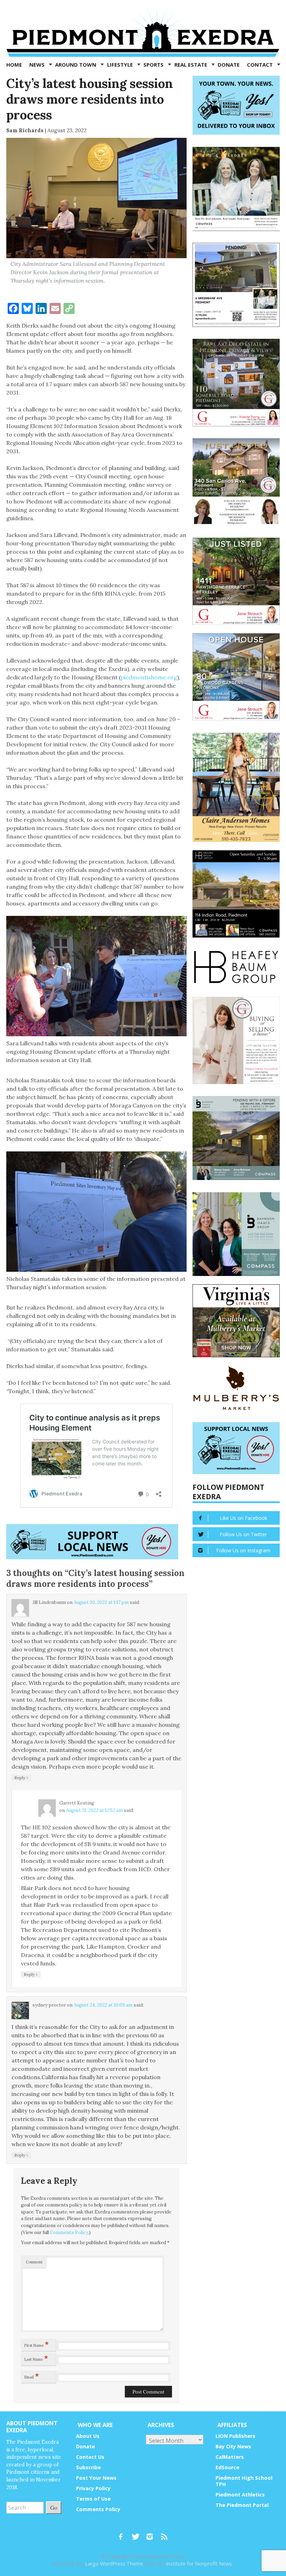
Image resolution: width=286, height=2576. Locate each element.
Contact (261, 65)
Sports (154, 65)
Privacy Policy (93, 2488)
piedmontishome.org (149, 677)
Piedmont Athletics (240, 2495)
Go (54, 2507)
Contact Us (90, 2457)
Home (14, 65)
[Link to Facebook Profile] (123, 2533)
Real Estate (191, 65)
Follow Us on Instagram (243, 1550)
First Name (37, 2344)
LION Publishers (235, 2436)
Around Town (76, 65)
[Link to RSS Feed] (165, 2533)
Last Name (36, 2358)
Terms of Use (93, 2499)
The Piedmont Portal (242, 2505)
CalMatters (230, 2457)
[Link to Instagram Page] (152, 2533)
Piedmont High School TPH (244, 2481)
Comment (34, 2262)
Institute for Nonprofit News (199, 2564)
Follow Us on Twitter (243, 1534)
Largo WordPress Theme (114, 2564)
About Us (88, 2436)
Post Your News (96, 2478)
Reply (21, 1777)
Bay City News (233, 2446)
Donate (229, 65)
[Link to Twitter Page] (137, 2533)
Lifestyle (121, 65)
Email (32, 2376)
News (38, 65)
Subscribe (88, 2467)
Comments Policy (69, 2232)
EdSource (227, 2467)
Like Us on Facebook (243, 1518)
